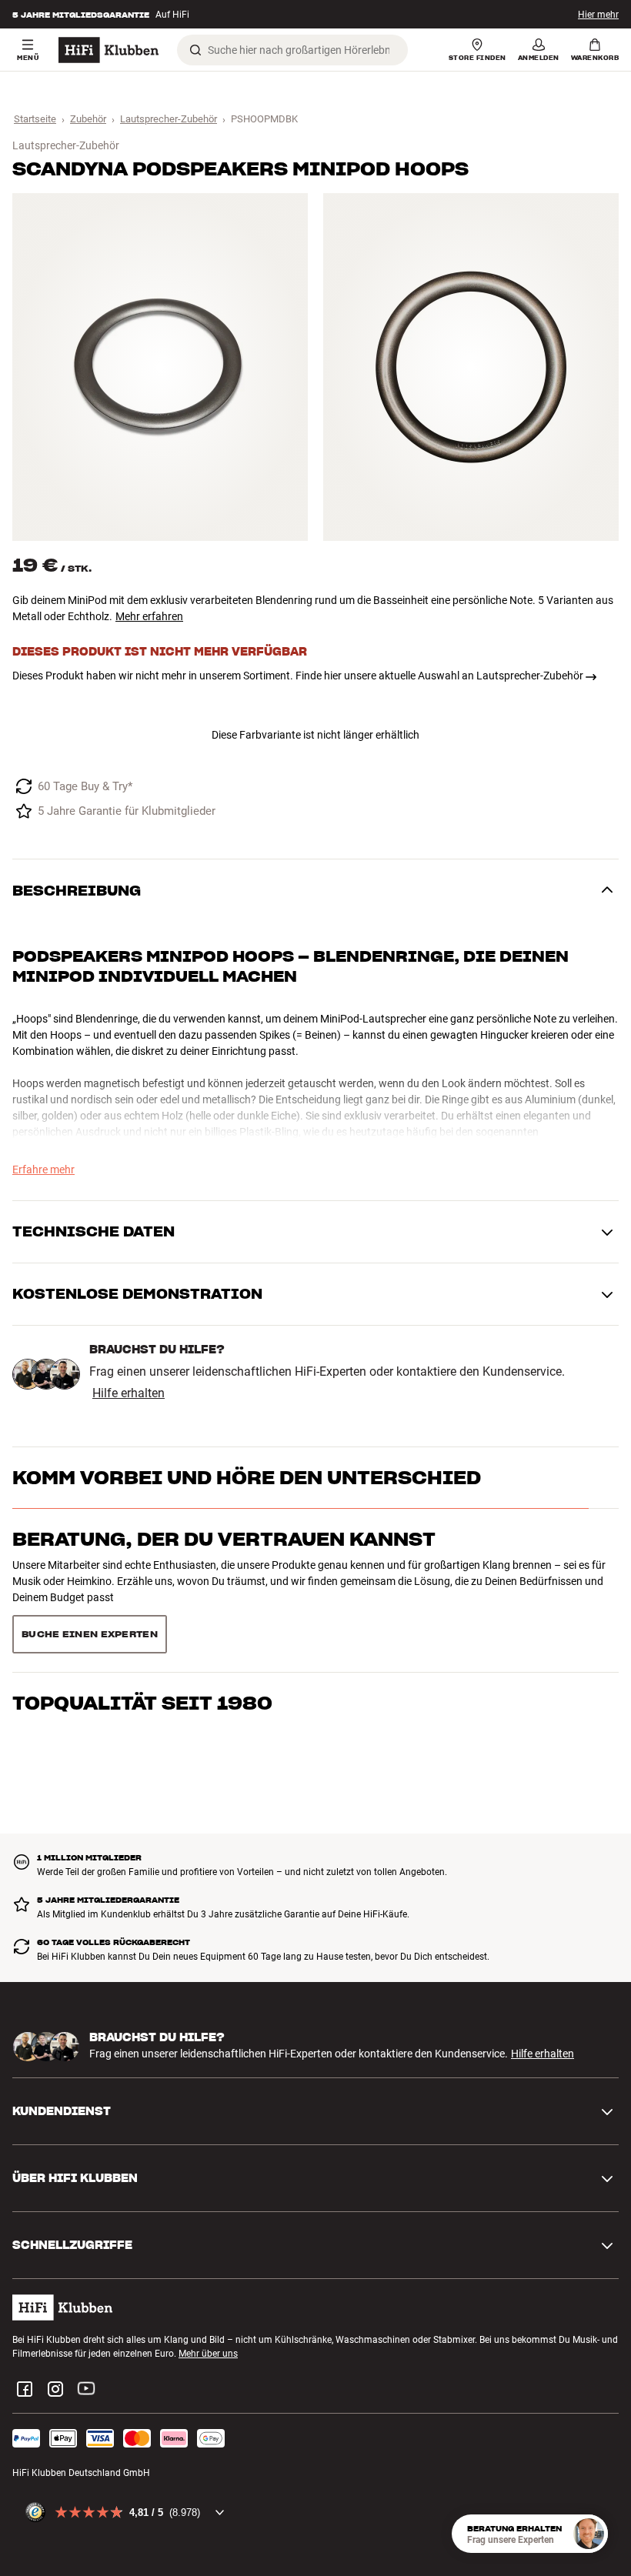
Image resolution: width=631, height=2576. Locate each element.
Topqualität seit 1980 (142, 1601)
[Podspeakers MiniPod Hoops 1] (160, 367)
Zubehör (88, 119)
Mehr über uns (208, 2299)
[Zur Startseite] (109, 50)
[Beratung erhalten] (589, 2534)
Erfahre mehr (43, 1170)
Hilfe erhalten (129, 1393)
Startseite (35, 119)
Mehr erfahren (149, 616)
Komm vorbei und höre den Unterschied (247, 1478)
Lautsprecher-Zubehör (169, 119)
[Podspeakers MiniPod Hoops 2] (471, 367)
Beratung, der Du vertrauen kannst (224, 1539)
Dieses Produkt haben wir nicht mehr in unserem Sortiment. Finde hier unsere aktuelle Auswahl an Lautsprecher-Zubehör (298, 676)
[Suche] (195, 50)
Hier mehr (598, 15)
